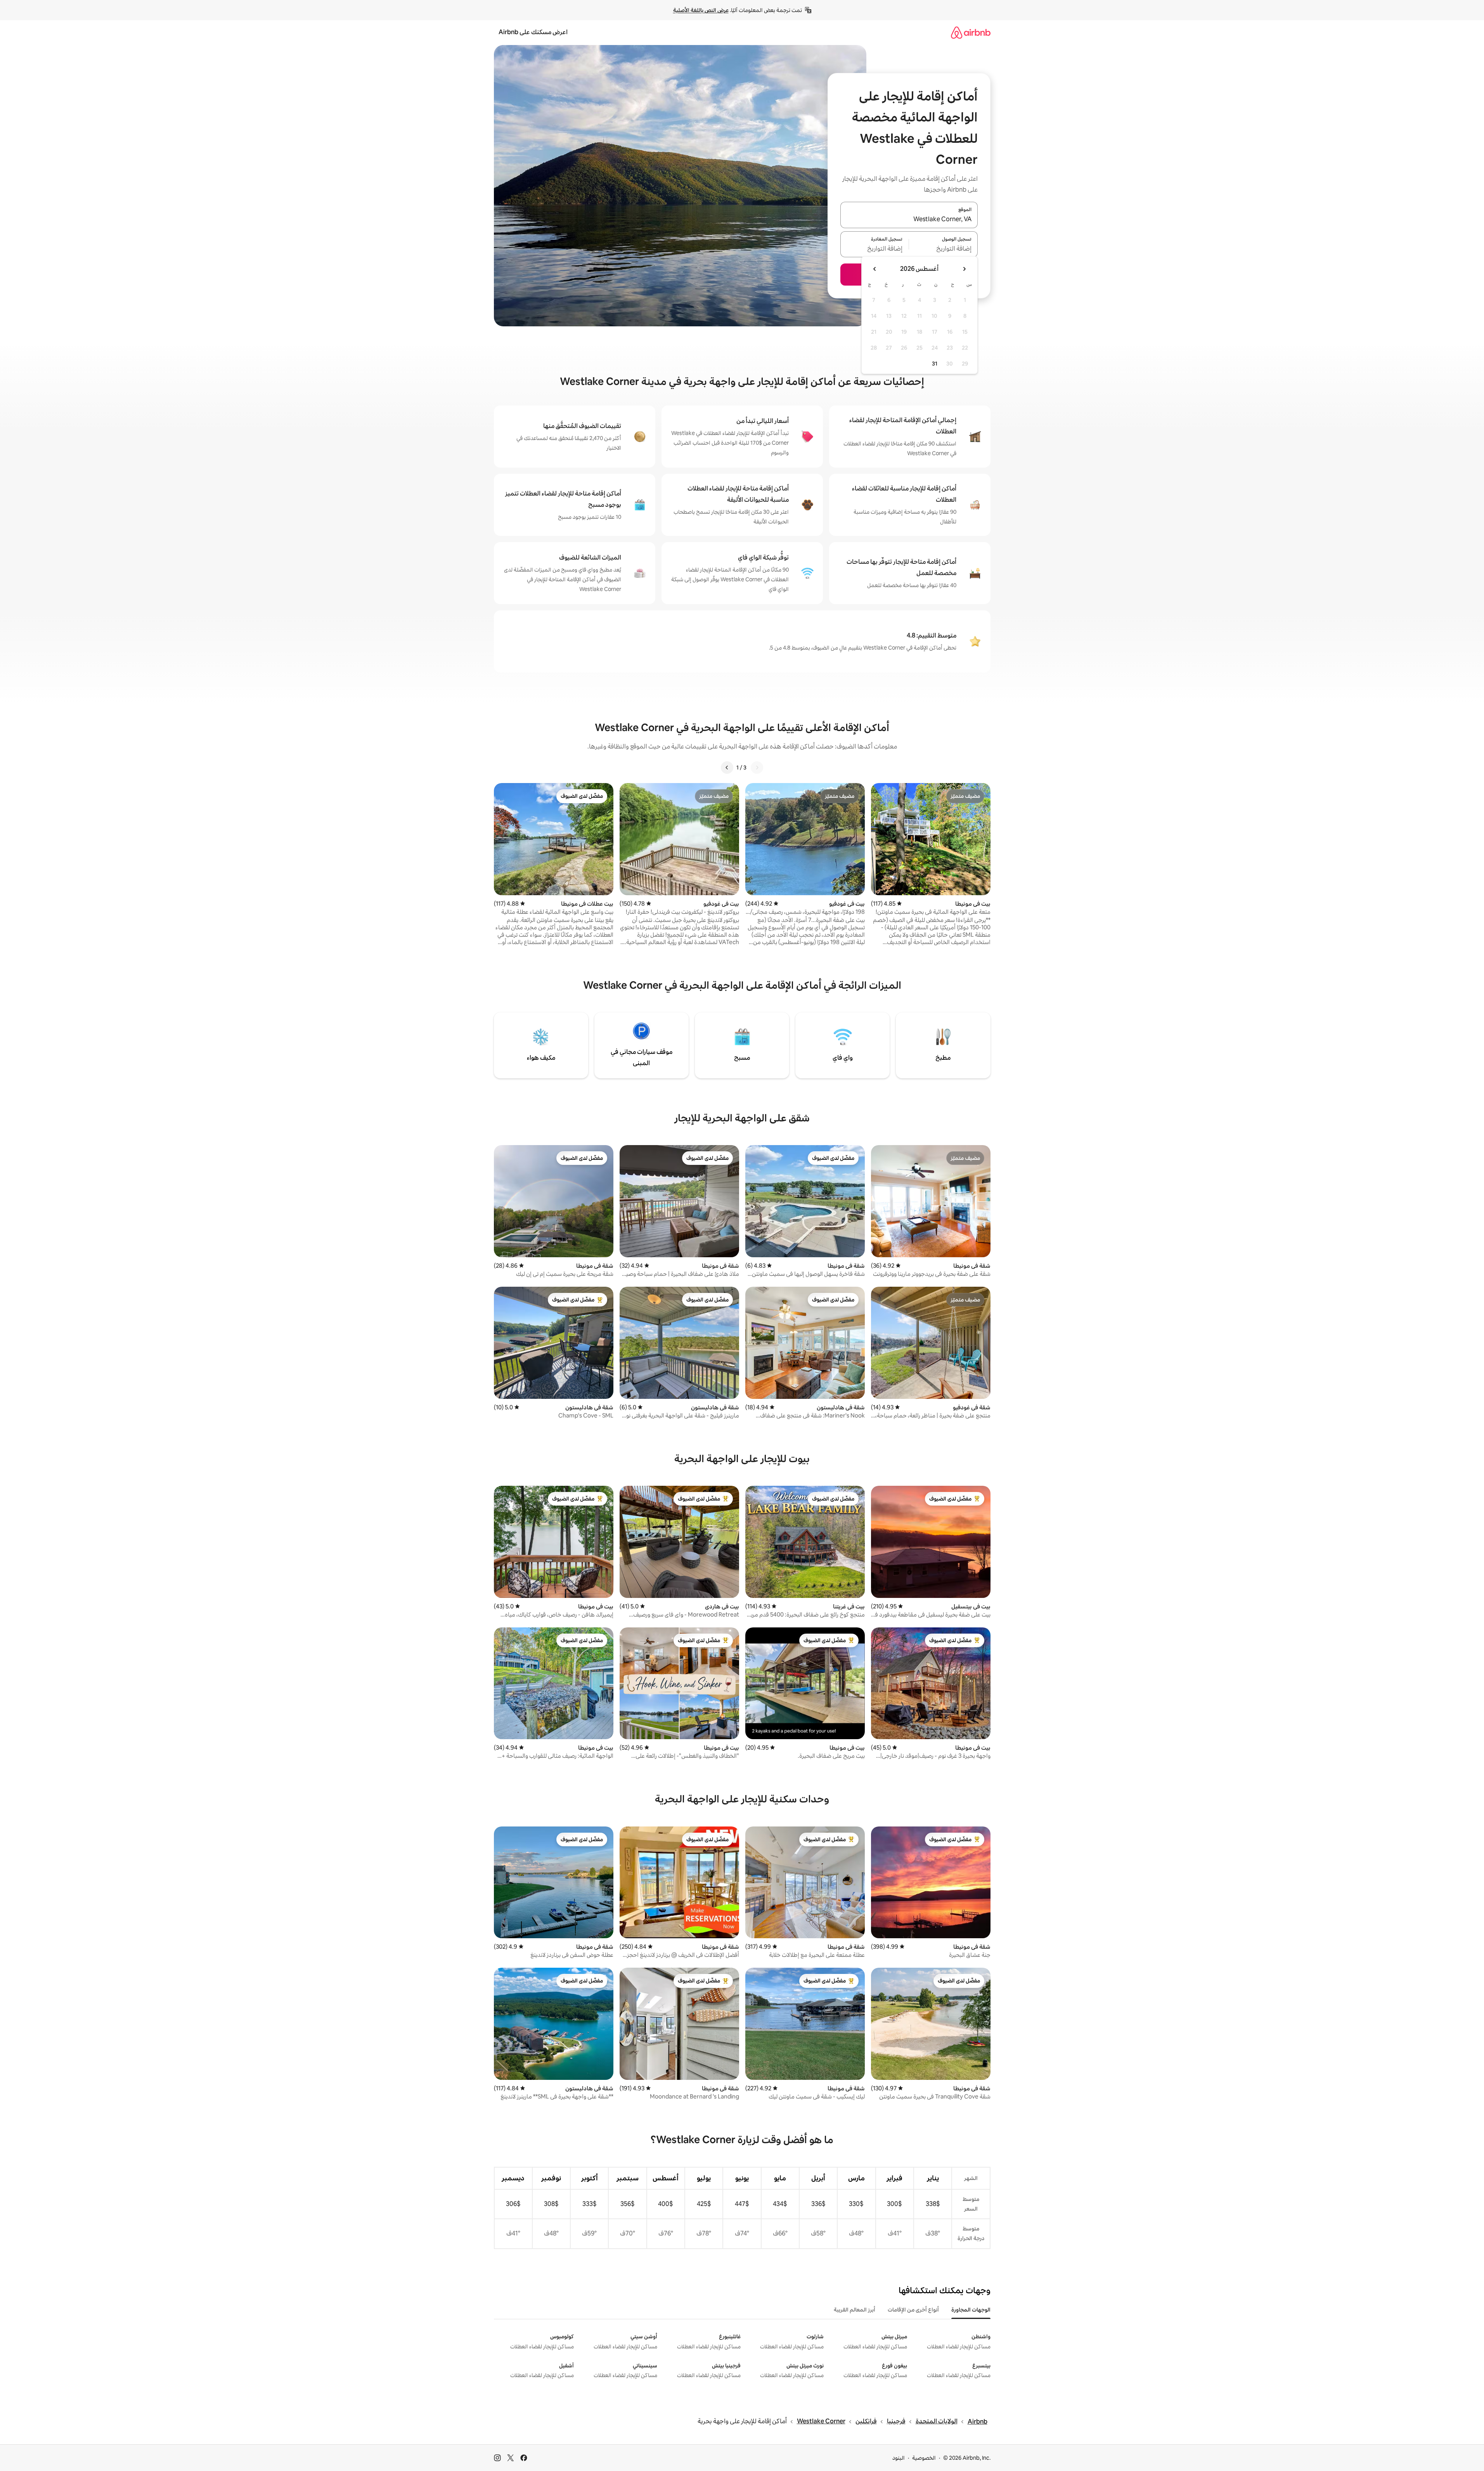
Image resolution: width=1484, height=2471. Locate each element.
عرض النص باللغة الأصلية (701, 10)
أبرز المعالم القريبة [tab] (855, 2310)
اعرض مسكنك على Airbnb (533, 32)
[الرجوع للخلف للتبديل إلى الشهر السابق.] (964, 269)
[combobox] (909, 220)
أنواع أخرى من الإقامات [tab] (913, 2310)
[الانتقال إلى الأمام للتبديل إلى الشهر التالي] (875, 269)
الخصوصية (924, 2458)
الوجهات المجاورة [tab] (971, 2310)
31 (935, 364)
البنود (899, 2458)
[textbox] (943, 249)
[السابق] (757, 768)
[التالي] (727, 768)
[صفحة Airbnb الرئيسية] (971, 32)
